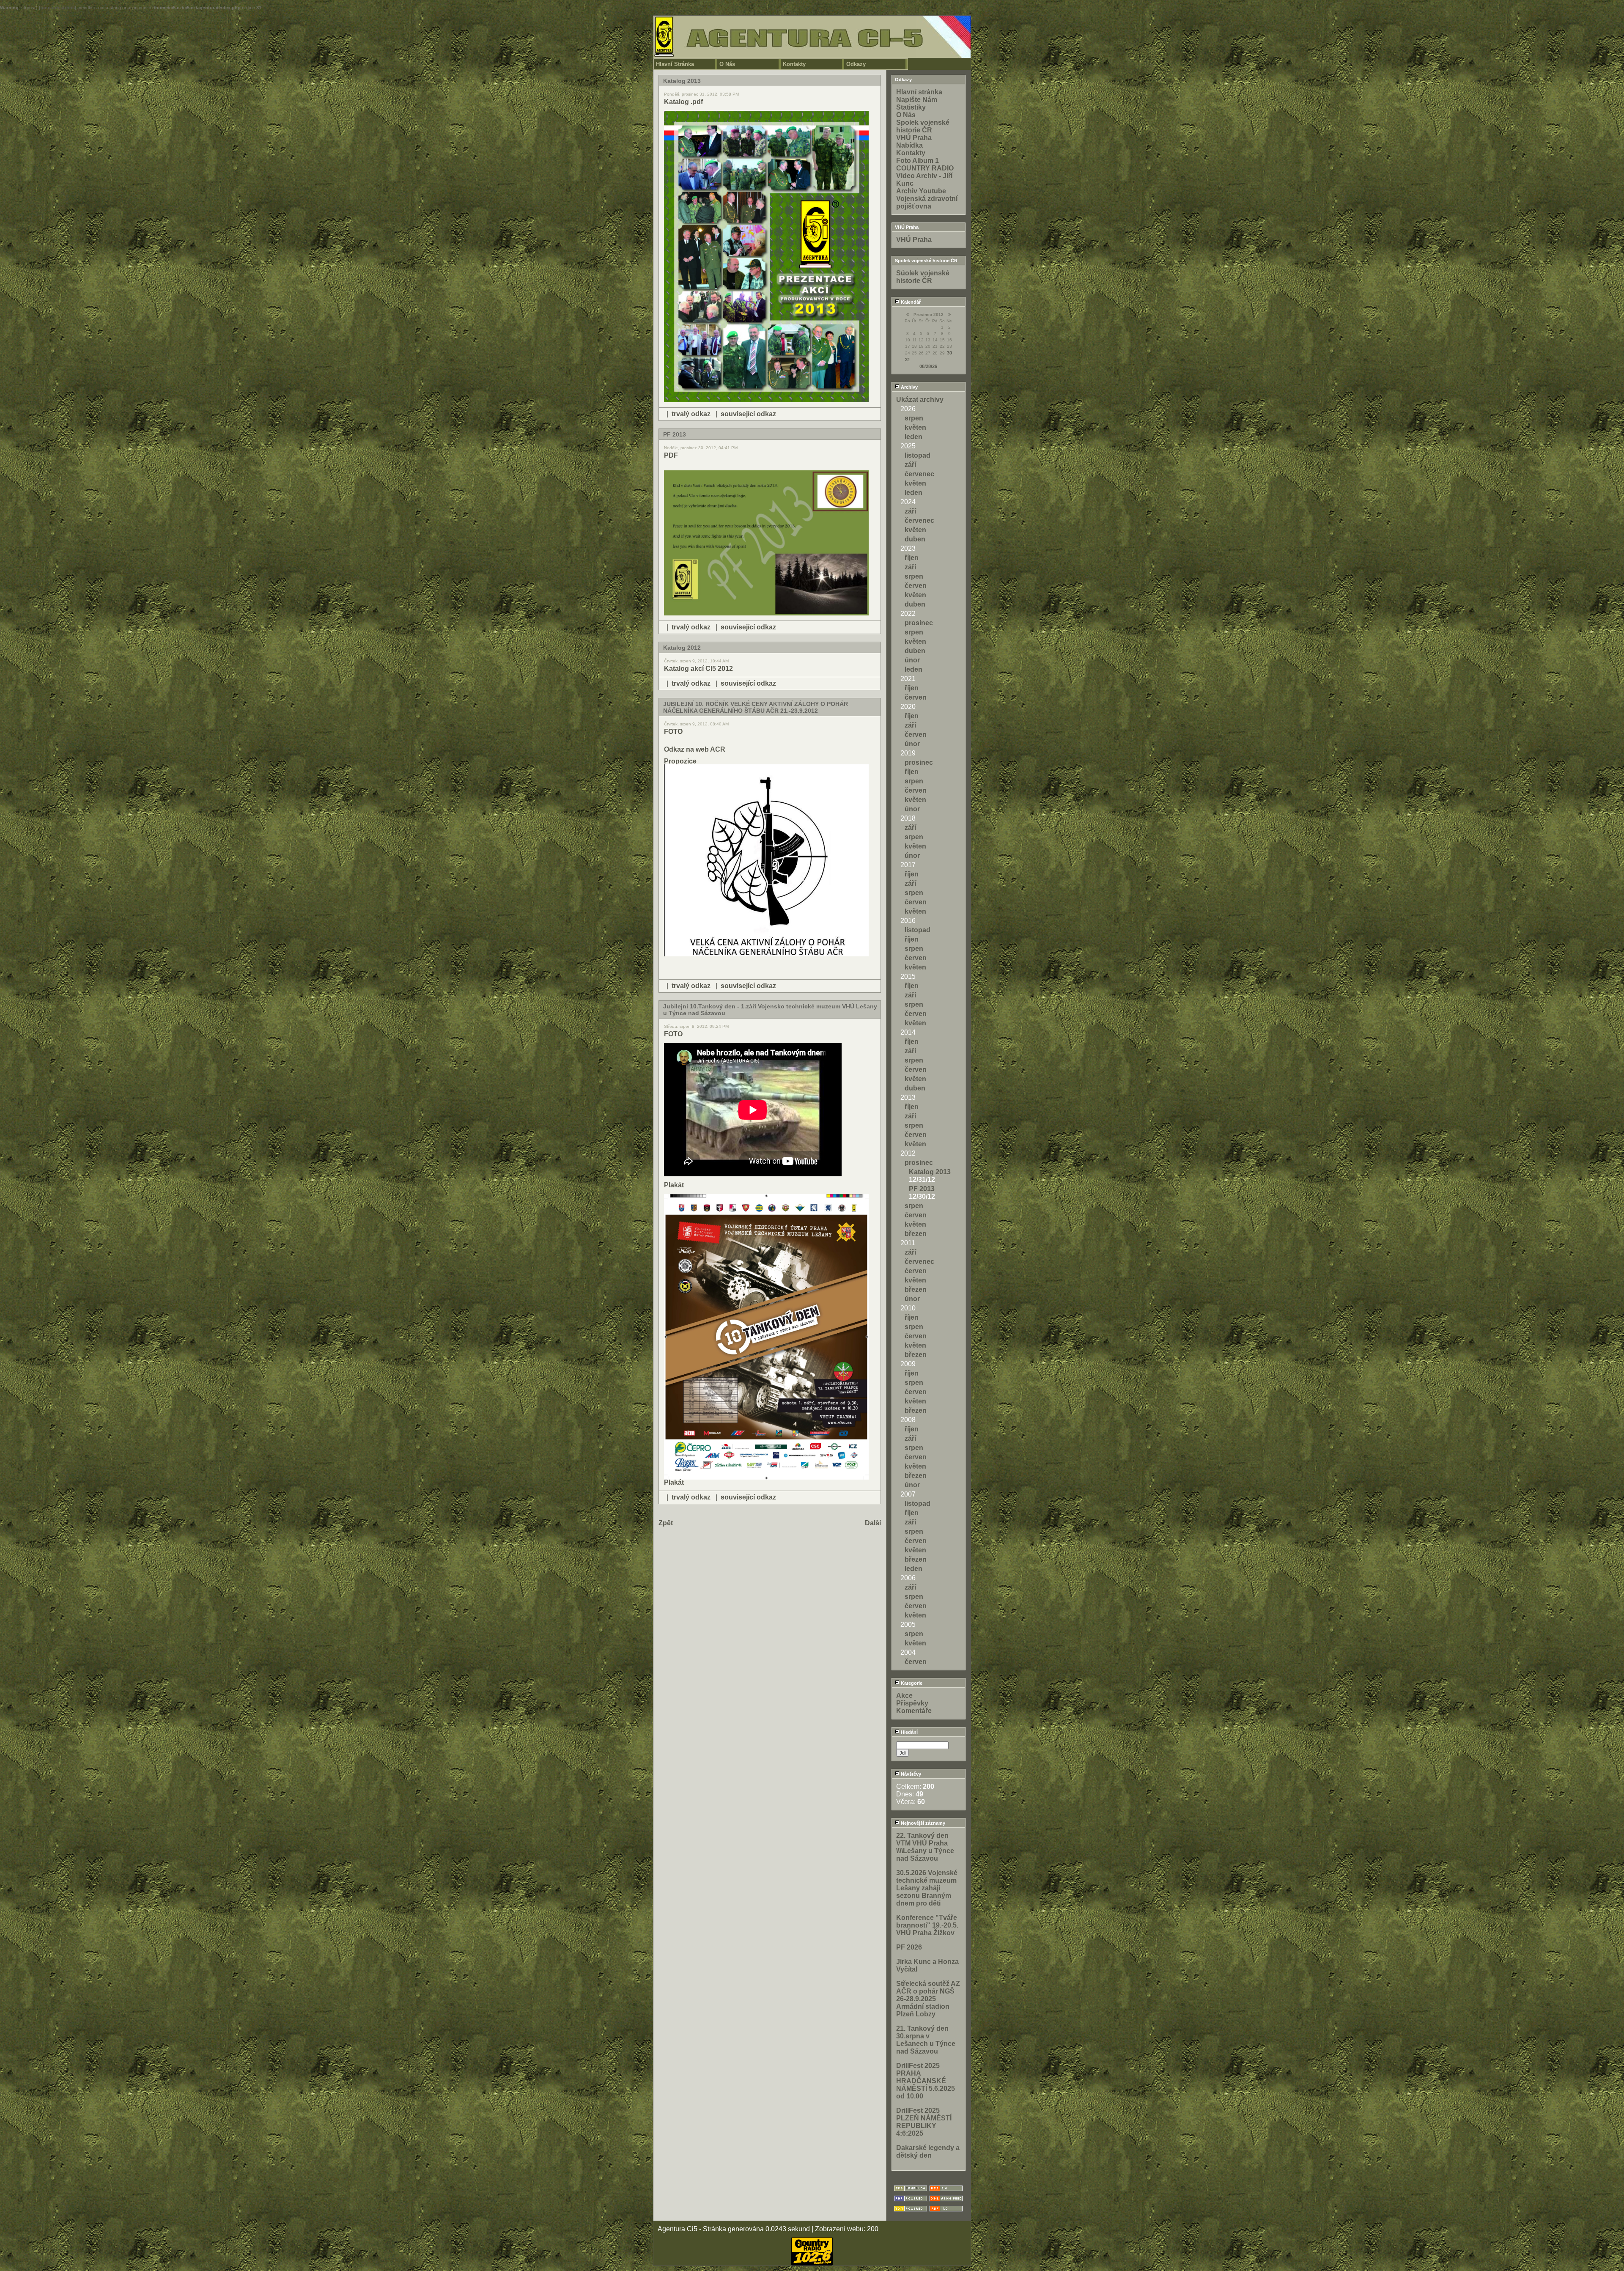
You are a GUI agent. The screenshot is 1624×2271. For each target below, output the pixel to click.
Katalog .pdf (683, 102)
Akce (904, 1696)
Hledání (909, 1732)
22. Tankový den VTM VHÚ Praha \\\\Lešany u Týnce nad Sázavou (925, 1847)
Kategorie (911, 1683)
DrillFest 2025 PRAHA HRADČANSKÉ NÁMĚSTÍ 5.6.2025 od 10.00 (926, 2081)
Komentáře (914, 1711)
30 (949, 353)
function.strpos (58, 8)
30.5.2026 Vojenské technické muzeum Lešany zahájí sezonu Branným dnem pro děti (927, 1888)
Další (873, 1523)
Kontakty (794, 64)
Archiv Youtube (921, 191)
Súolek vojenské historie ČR (923, 277)
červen (916, 586)
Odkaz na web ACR (695, 749)
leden (913, 437)
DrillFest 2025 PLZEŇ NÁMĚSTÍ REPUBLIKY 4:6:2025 (924, 2122)
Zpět (666, 1523)
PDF (671, 455)
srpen (914, 418)
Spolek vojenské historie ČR (923, 126)
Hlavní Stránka (675, 64)
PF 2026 (909, 1947)
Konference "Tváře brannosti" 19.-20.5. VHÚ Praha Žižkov (927, 1925)
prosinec (919, 623)
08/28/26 (928, 366)
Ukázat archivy (920, 400)
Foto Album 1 (918, 161)
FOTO (673, 732)
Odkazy (856, 64)
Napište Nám (917, 100)
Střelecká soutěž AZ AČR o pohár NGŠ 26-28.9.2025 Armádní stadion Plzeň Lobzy (928, 1999)
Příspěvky (912, 1703)
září (910, 465)
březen (916, 1234)
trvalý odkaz (691, 414)
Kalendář (910, 302)
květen (915, 427)
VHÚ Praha (914, 138)
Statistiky (911, 107)
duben (915, 539)
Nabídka (909, 145)
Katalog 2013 (930, 1172)
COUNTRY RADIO (925, 168)
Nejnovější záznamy (922, 1823)
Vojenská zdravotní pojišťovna (927, 202)
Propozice (680, 761)
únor (912, 660)
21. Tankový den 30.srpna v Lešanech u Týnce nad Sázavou (926, 2040)
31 (908, 360)
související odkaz (748, 414)
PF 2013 (922, 1189)
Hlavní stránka (919, 92)
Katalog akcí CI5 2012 (698, 669)
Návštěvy (910, 1774)
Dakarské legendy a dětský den (928, 2152)
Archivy (909, 387)
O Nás (727, 64)
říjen (912, 558)
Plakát (674, 1185)
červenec (919, 474)
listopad (918, 455)
